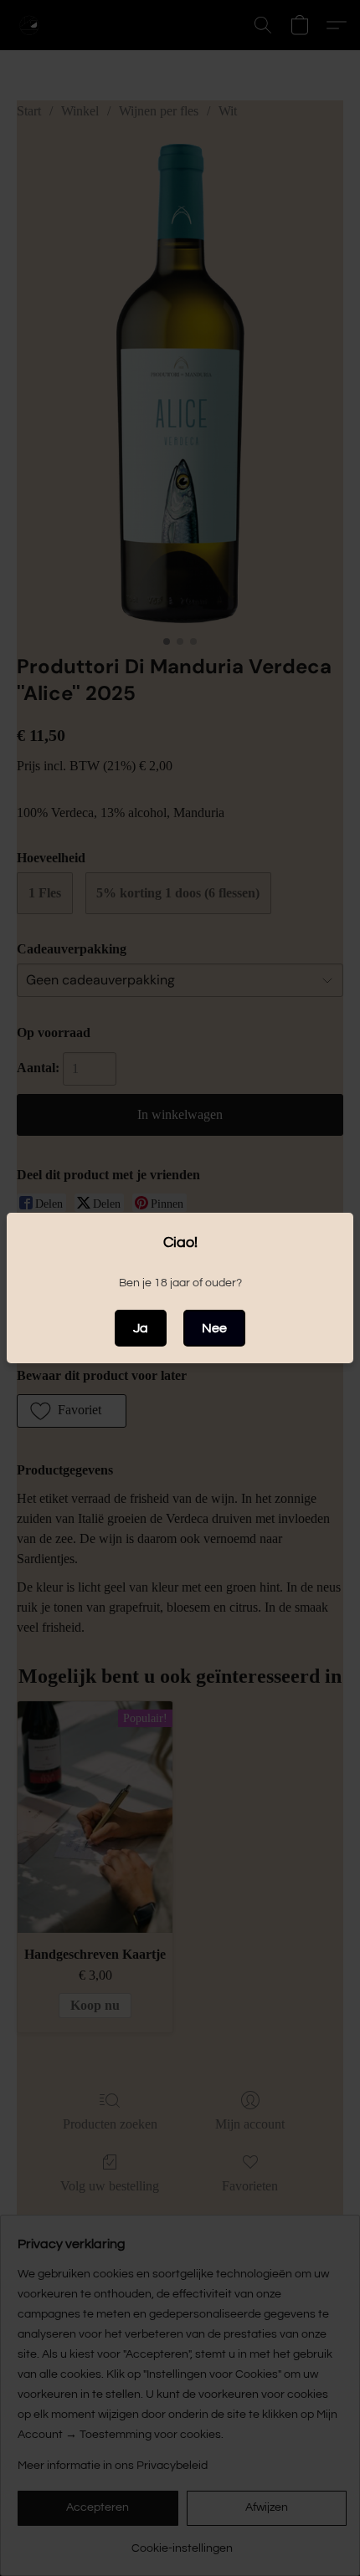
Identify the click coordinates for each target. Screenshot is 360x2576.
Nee (214, 1328)
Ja (141, 1328)
